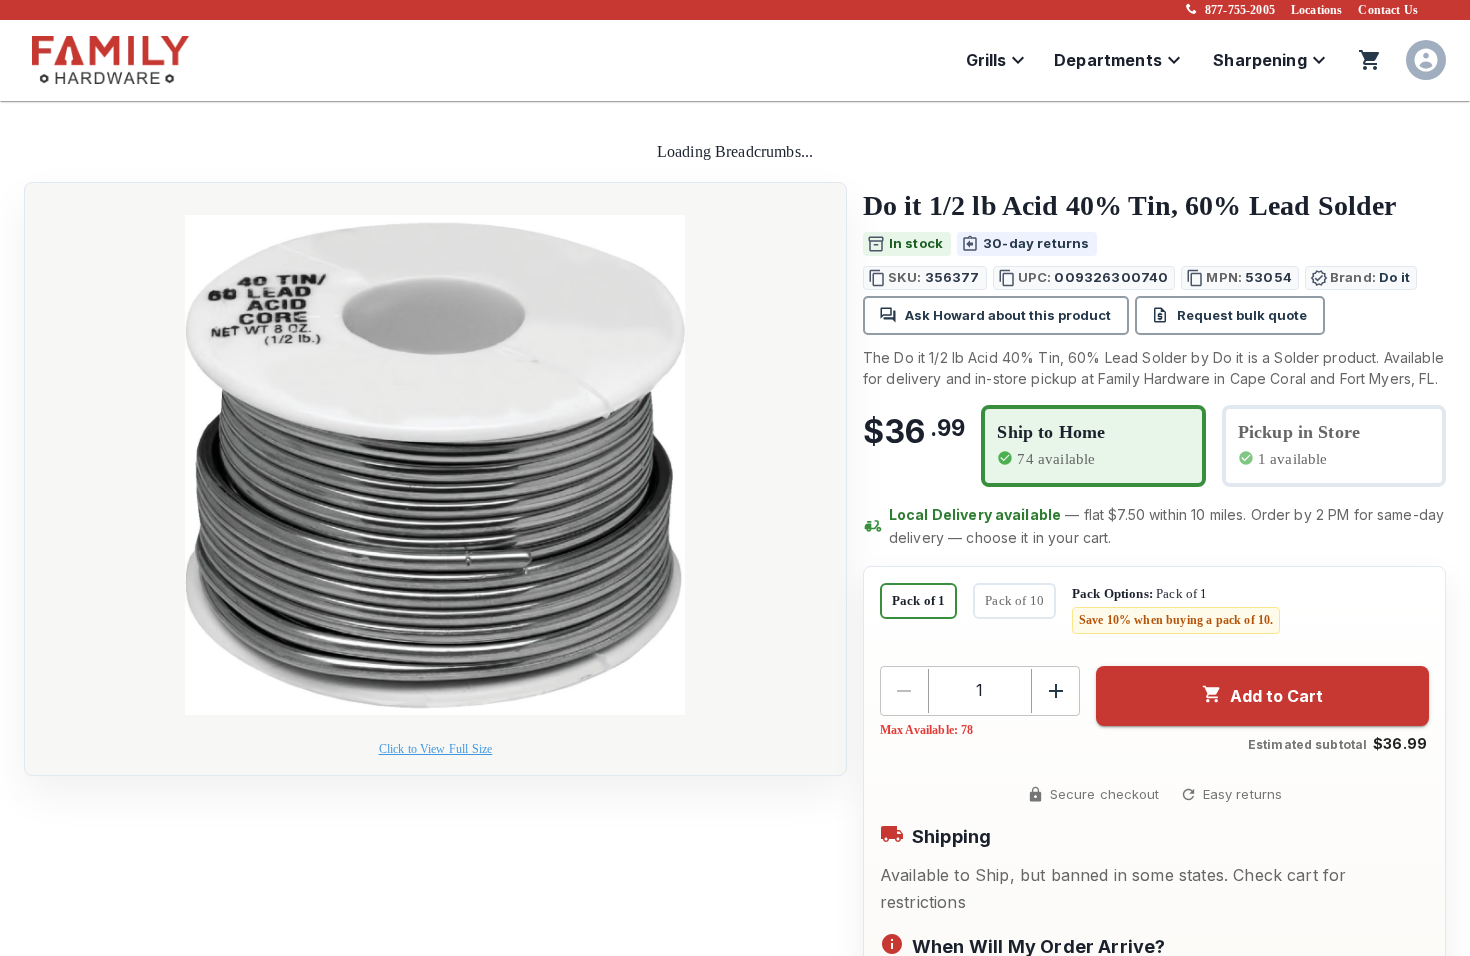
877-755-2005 (1240, 10)
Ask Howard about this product (1008, 315)
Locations (1316, 10)
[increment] (1056, 691)
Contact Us (1388, 10)
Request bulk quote (1242, 315)
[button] (925, 278)
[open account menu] (1426, 60)
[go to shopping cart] (1370, 60)
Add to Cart (1276, 696)
